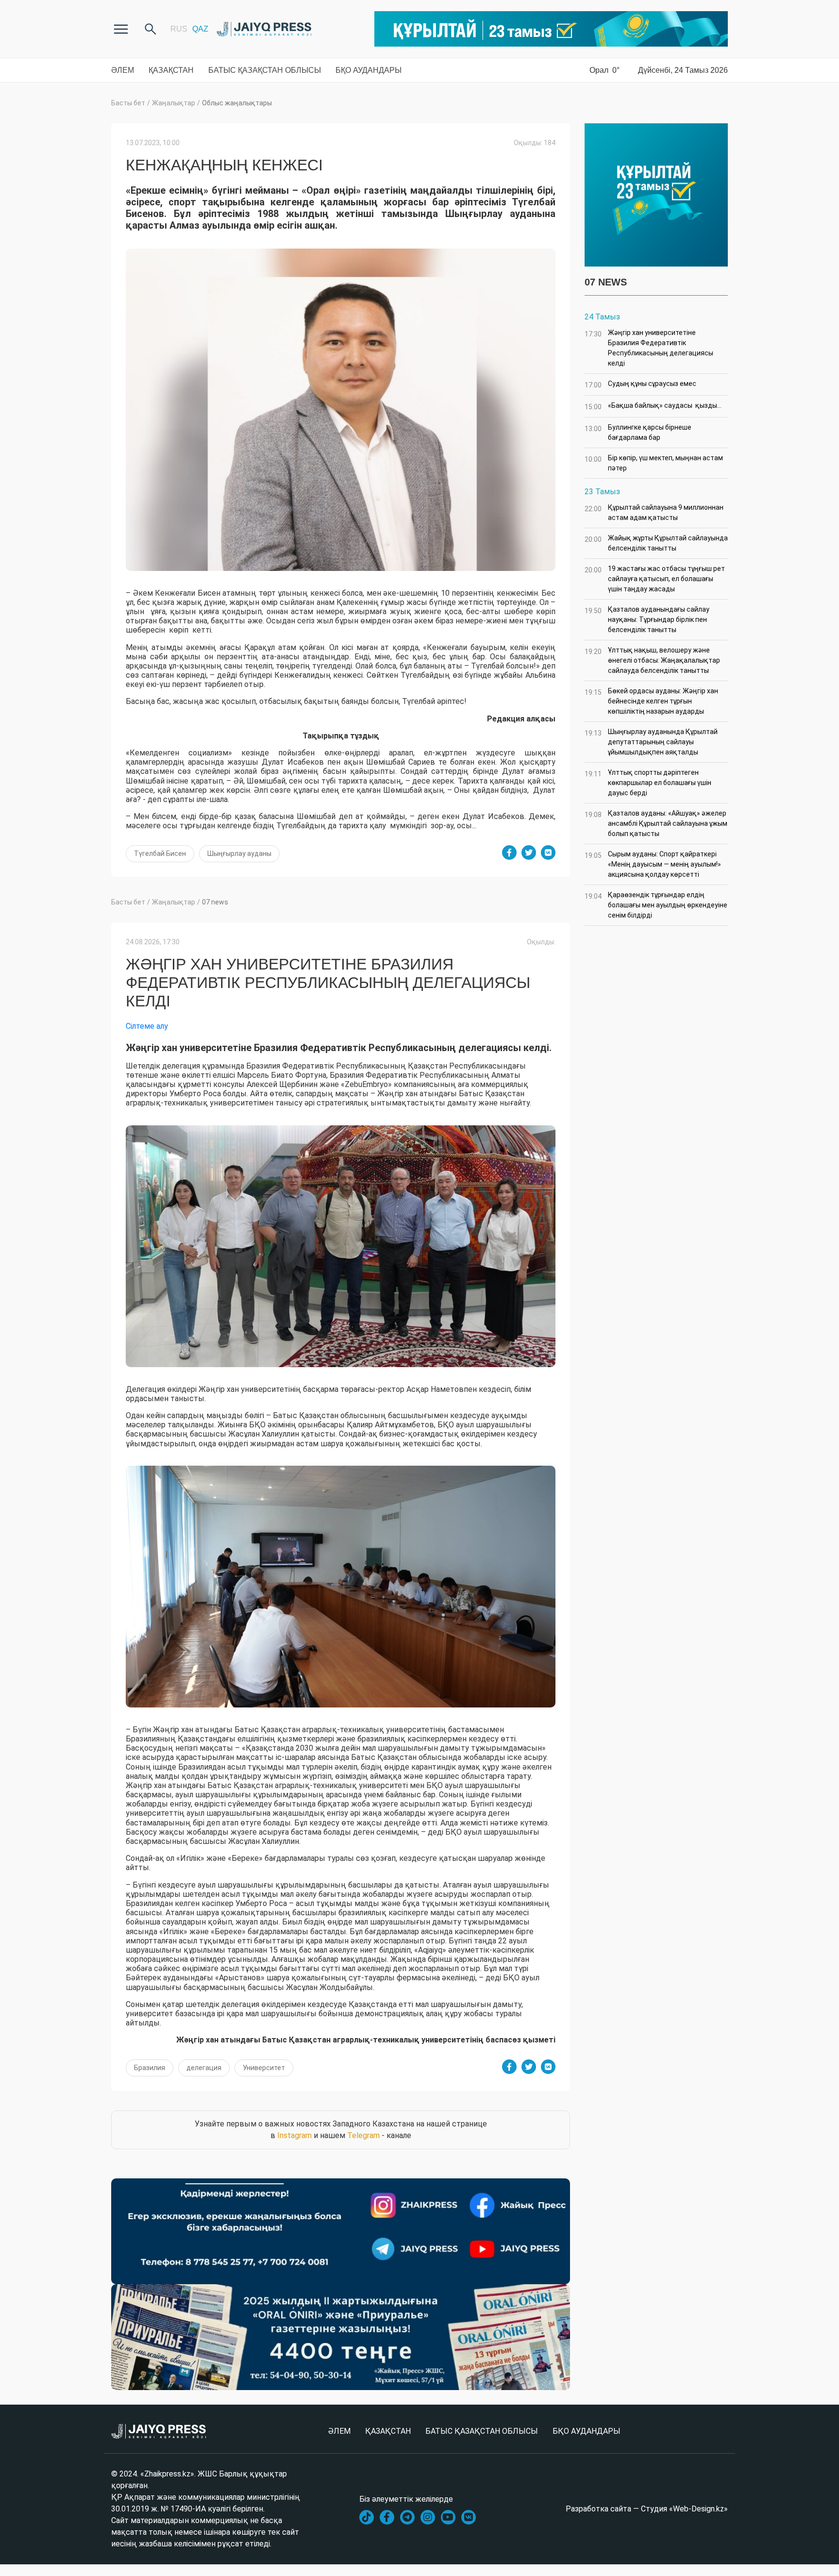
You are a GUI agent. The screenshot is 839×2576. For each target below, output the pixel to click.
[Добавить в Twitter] (529, 853)
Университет (264, 2068)
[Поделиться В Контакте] (548, 853)
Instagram (294, 2135)
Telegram (363, 2135)
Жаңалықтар (174, 103)
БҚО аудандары (369, 70)
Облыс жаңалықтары (237, 103)
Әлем (123, 70)
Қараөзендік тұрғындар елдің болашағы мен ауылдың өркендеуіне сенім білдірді (656, 905)
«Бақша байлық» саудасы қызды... (653, 406)
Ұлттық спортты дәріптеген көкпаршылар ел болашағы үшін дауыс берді (648, 783)
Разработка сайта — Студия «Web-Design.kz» (647, 2509)
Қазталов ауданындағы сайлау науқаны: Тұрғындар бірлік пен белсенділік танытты (647, 619)
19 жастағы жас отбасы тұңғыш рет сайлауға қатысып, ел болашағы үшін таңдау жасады (655, 579)
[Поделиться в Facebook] (509, 853)
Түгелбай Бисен (160, 853)
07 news (215, 902)
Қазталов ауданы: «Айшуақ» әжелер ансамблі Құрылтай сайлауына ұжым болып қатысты (656, 823)
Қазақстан (171, 70)
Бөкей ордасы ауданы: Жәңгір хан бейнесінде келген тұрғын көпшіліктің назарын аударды (651, 701)
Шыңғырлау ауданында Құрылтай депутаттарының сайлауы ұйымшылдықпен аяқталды (651, 742)
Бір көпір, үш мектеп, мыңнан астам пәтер (654, 463)
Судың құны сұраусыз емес (640, 384)
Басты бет (128, 103)
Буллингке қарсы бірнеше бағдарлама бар (638, 432)
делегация (204, 2068)
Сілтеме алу (147, 1026)
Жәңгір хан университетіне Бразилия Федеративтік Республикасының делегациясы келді (649, 348)
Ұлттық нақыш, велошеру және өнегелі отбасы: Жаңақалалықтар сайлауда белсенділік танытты (652, 660)
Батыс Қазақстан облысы (265, 70)
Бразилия (150, 2068)
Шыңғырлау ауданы (239, 853)
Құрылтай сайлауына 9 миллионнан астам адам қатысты (654, 512)
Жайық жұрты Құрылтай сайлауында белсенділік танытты (656, 543)
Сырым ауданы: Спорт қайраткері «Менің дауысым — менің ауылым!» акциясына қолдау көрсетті (653, 864)
